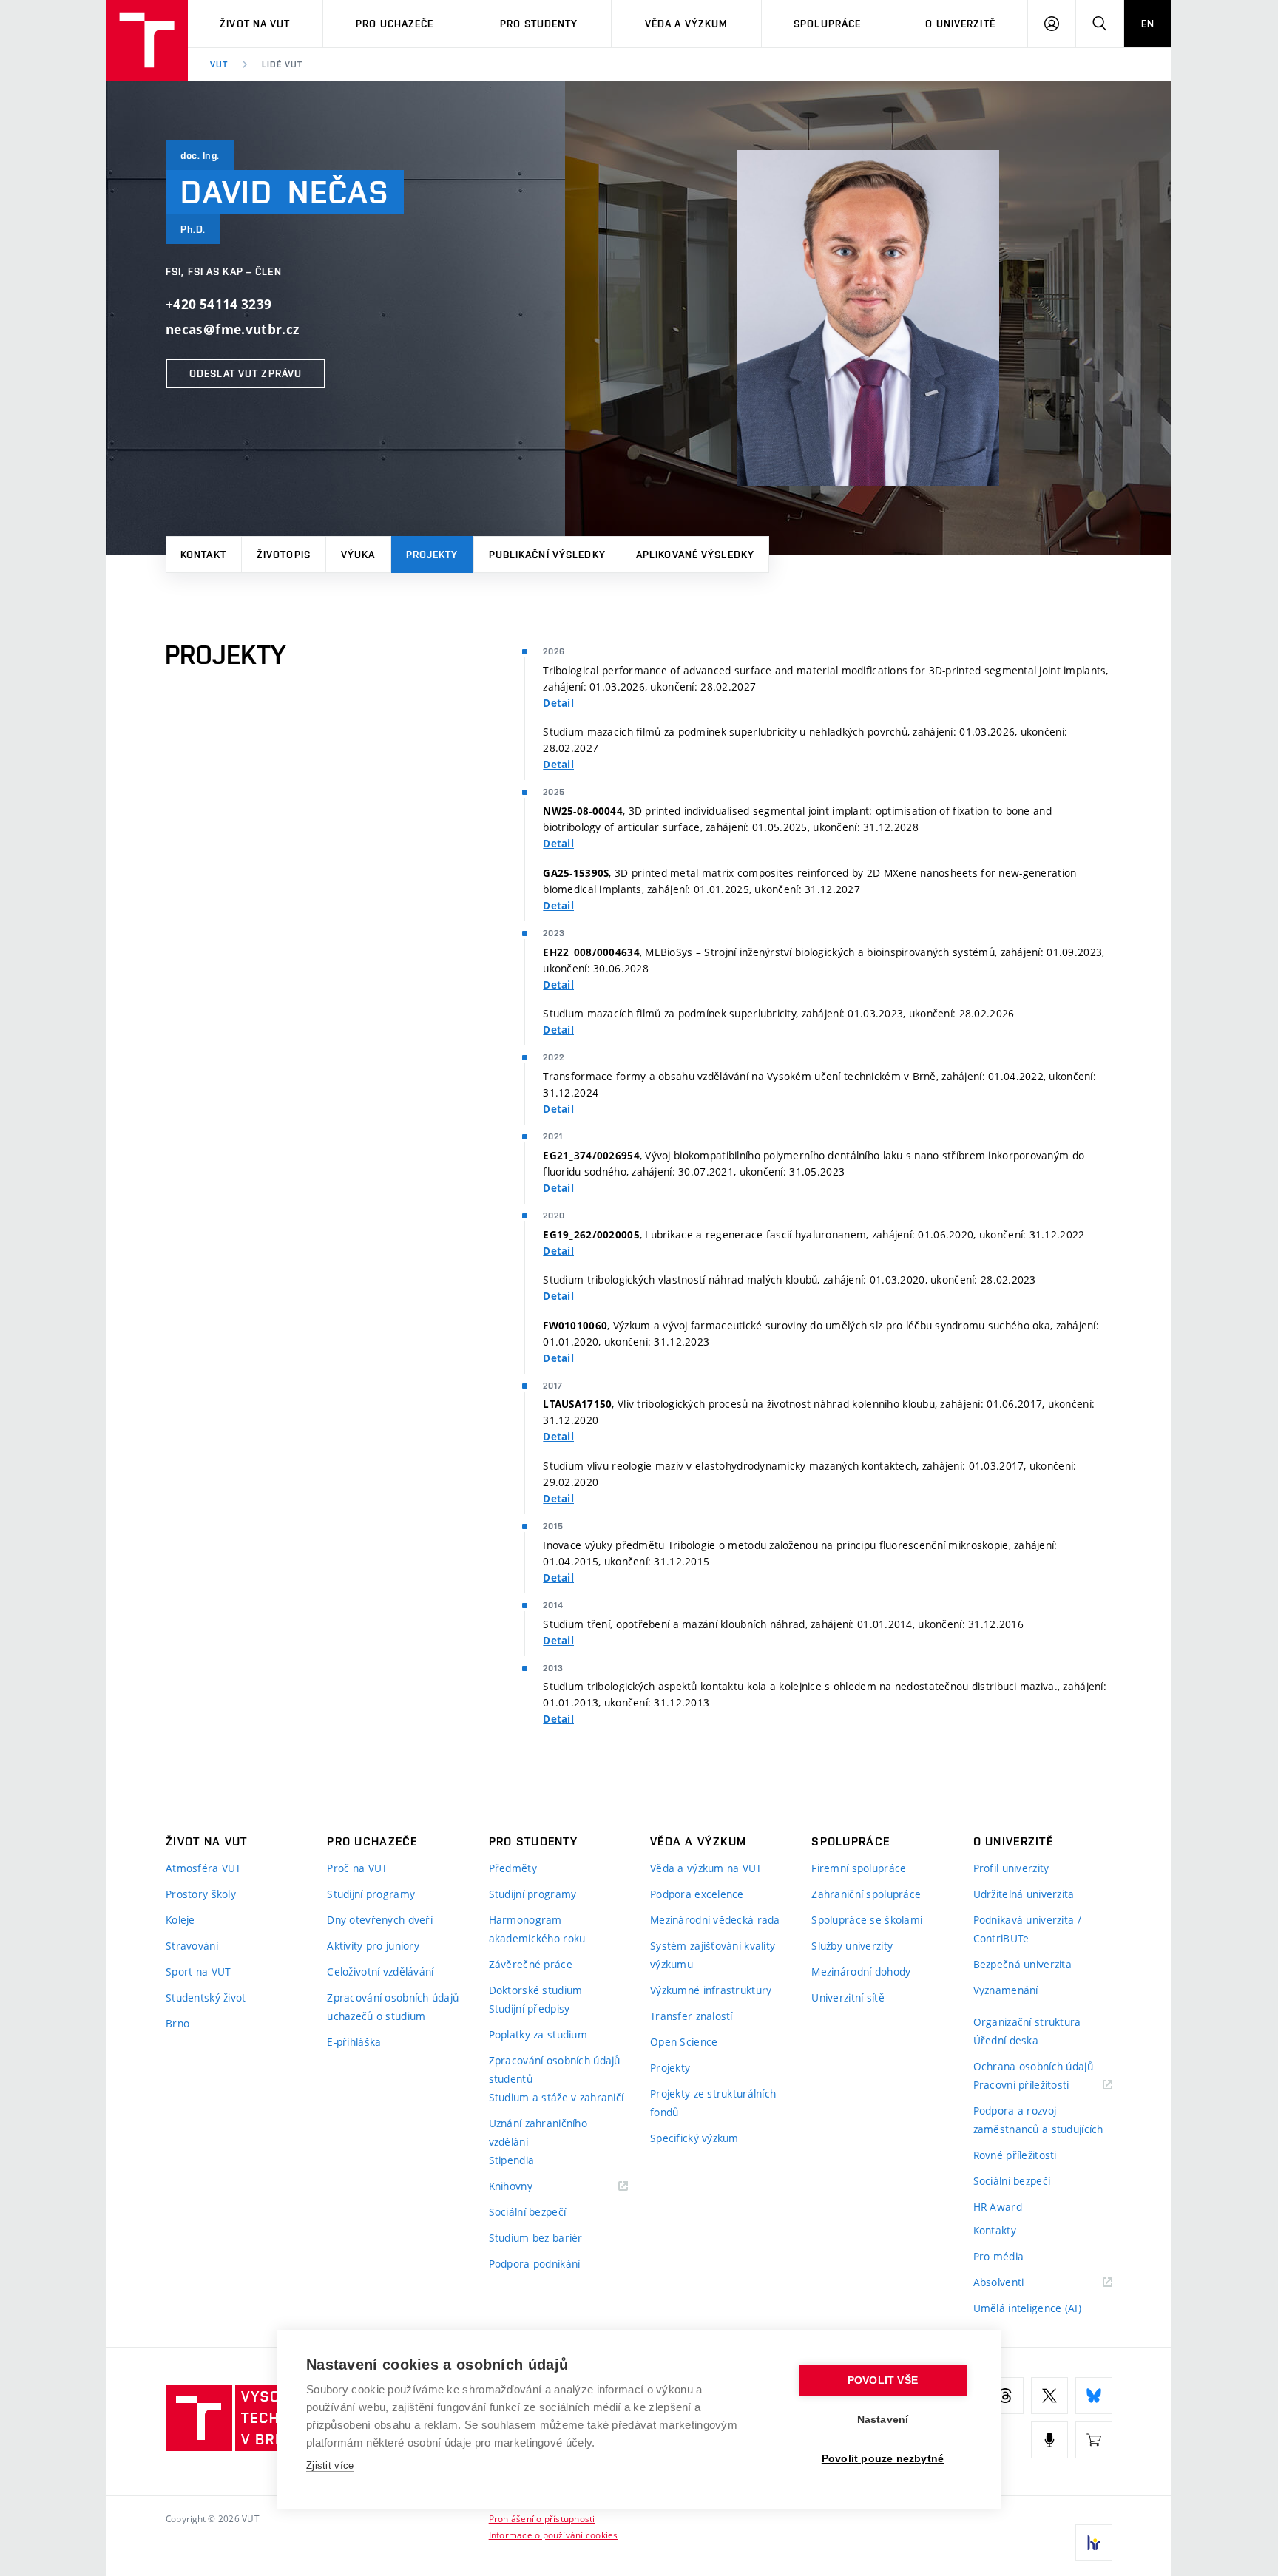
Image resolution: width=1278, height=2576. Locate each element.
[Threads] (1005, 2396)
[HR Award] (1094, 2543)
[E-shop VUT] (1094, 2440)
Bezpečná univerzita (1022, 1964)
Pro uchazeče (395, 24)
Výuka (358, 555)
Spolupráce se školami (867, 1920)
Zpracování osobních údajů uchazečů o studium (393, 2007)
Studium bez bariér (536, 2238)
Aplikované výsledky (695, 555)
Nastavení (883, 2420)
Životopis (284, 555)
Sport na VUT (198, 1972)
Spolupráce (827, 24)
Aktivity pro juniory (373, 1946)
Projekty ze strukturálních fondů (713, 2103)
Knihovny (530, 2187)
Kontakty (995, 2230)
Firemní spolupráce (859, 1868)
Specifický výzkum (694, 2138)
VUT (219, 64)
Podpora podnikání (535, 2264)
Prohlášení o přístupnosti (542, 2518)
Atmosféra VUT (204, 1868)
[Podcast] (1049, 2440)
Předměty (513, 1868)
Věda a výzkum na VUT (706, 1868)
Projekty (432, 555)
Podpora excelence (697, 1894)
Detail (558, 703)
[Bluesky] (1094, 2396)
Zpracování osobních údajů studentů (555, 2070)
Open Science (684, 2042)
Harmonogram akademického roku (537, 1929)
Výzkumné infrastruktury (711, 1990)
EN (1148, 24)
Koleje (180, 1920)
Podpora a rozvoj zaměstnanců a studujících (1038, 2120)
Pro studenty (539, 24)
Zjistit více (330, 2465)
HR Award (998, 2207)
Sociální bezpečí (527, 2212)
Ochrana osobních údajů (1033, 2066)
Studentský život (206, 1997)
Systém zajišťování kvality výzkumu (713, 1955)
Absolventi (1017, 2283)
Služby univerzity (852, 1946)
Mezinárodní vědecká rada (715, 1920)
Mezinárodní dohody (861, 1972)
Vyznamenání (1006, 1990)
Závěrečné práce (531, 1964)
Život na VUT (255, 24)
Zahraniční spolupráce (866, 1894)
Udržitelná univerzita (1024, 1894)
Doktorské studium (536, 1990)
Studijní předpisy (530, 2009)
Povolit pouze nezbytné (883, 2459)
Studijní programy (371, 1894)
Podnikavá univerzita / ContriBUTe (1027, 1929)
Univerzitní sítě (848, 1997)
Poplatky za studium (538, 2034)
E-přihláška (354, 2042)
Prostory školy (201, 1894)
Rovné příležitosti (1015, 2155)
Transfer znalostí (692, 2016)
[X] (1049, 2396)
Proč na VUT (357, 1868)
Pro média (999, 2256)
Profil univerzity (1011, 1868)
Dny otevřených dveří (380, 1920)
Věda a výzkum (687, 24)
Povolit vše (883, 2380)
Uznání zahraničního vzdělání (538, 2132)
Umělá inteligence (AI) (1027, 2308)
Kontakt (203, 555)
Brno (177, 2023)
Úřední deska (1006, 2040)
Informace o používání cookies (554, 2535)
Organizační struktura (1027, 2022)
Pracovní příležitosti (1040, 2085)
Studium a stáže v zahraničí (557, 2097)
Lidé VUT (282, 64)
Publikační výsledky (547, 555)
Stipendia (512, 2160)
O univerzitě (960, 24)
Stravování (192, 1946)
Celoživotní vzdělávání (380, 1972)
